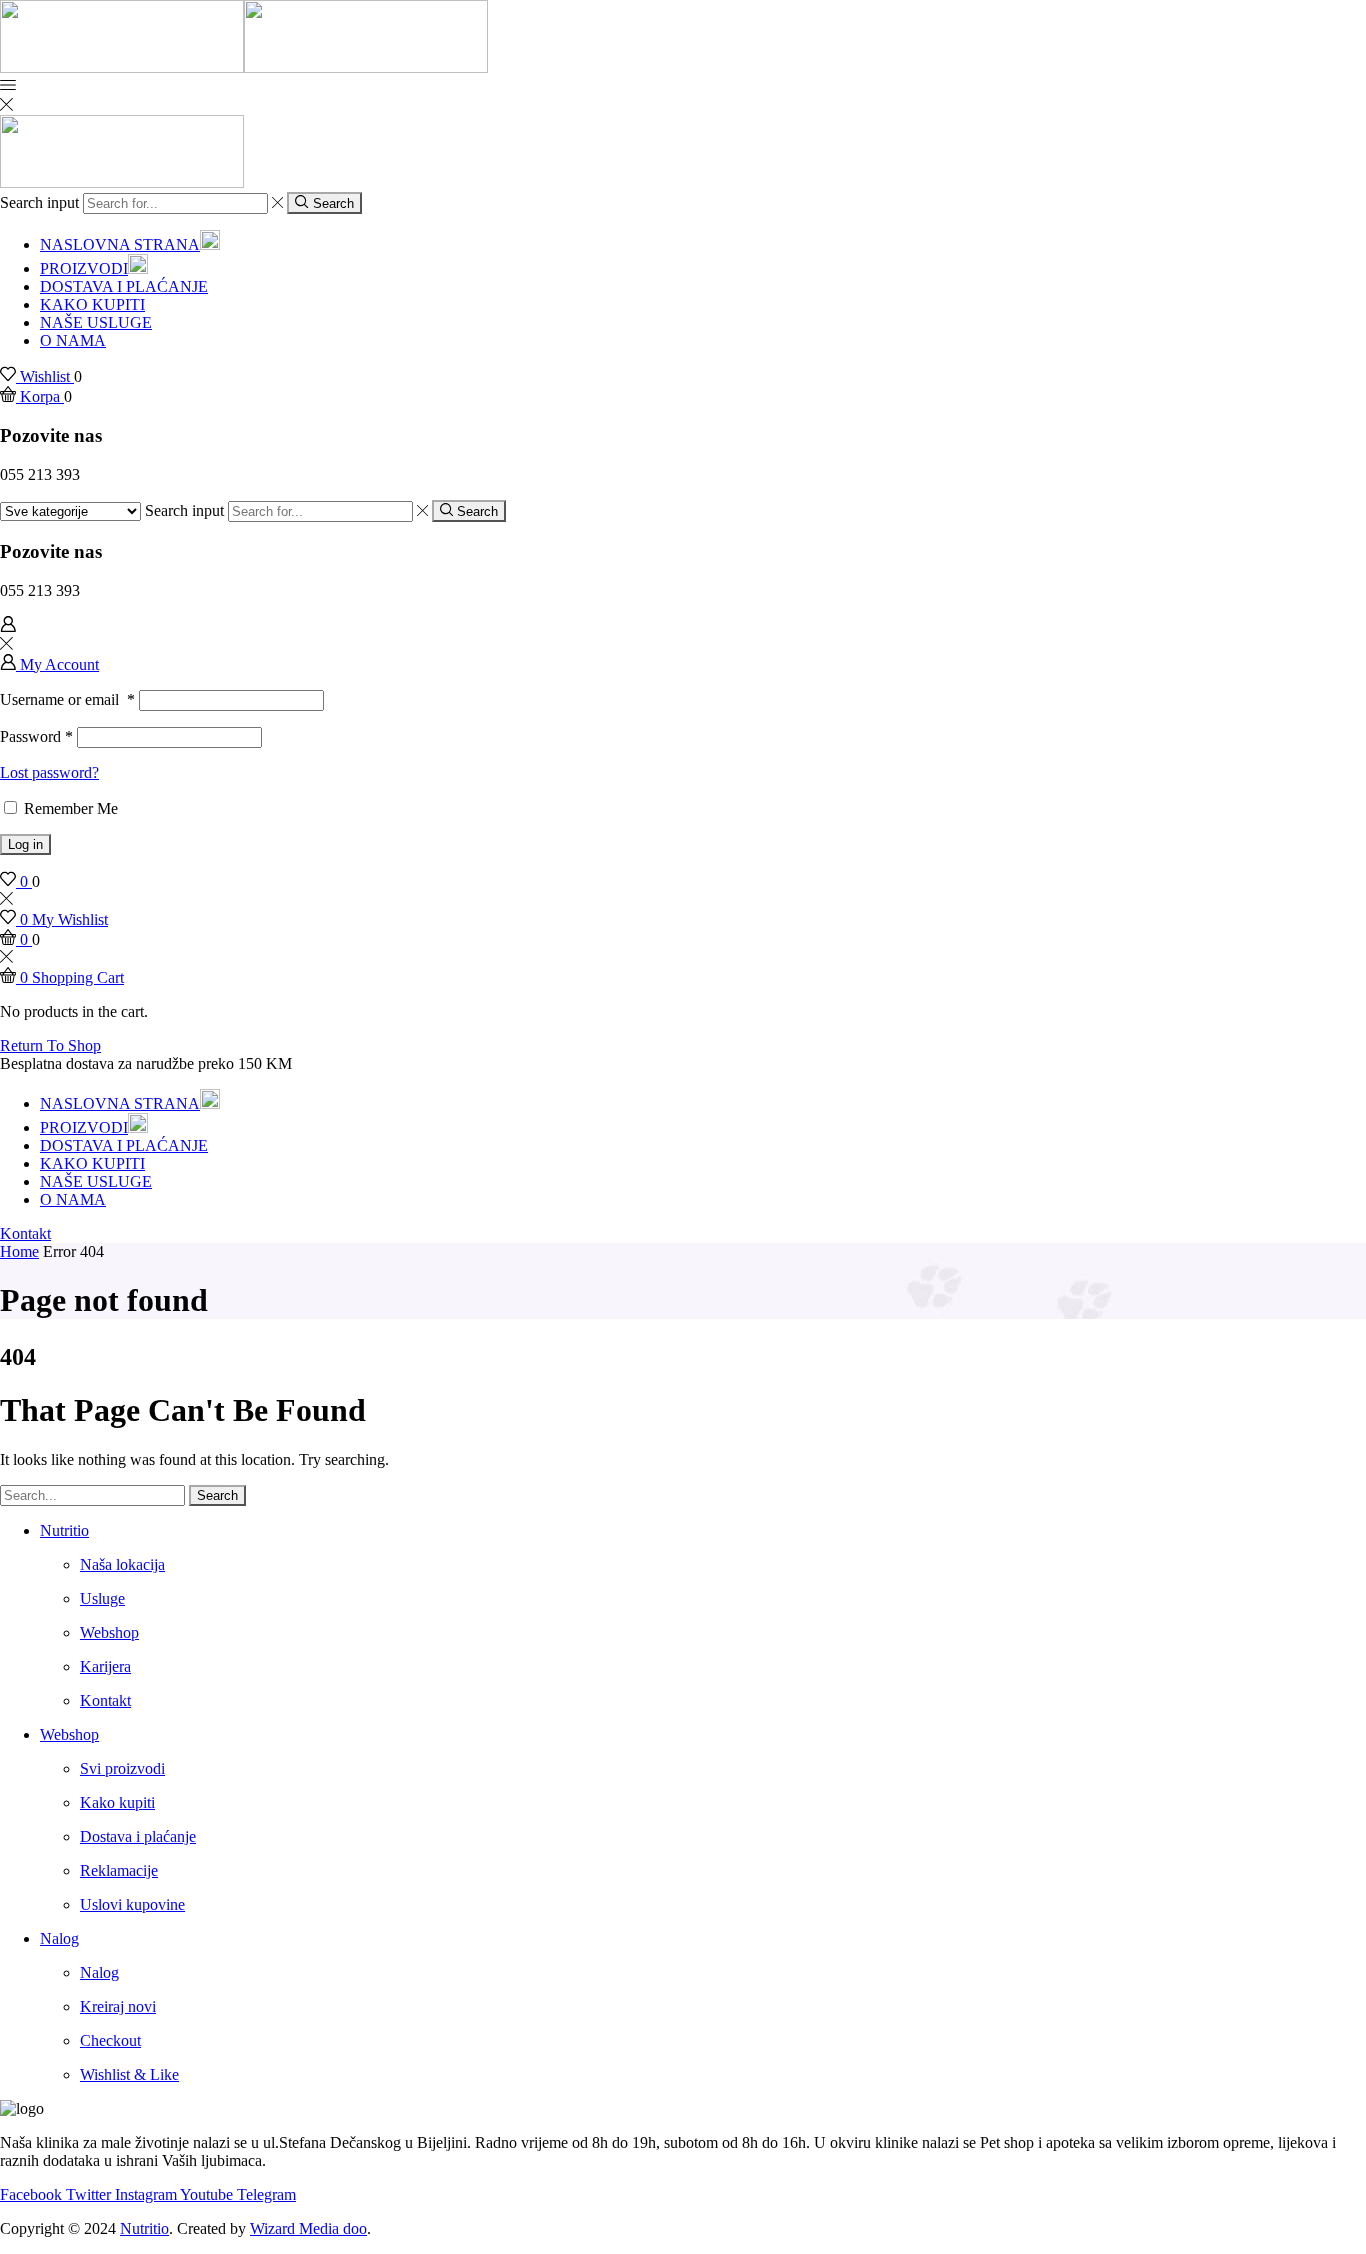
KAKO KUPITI (92, 304)
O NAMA (73, 340)
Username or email (67, 699)
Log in (25, 844)
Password (36, 736)
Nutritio (144, 2228)
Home (19, 1251)
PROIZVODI (84, 268)
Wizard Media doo (308, 2228)
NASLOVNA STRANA (120, 244)
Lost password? (49, 772)
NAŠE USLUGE (96, 322)
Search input (39, 202)
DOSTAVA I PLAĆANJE (124, 286)
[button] (25, 1233)
